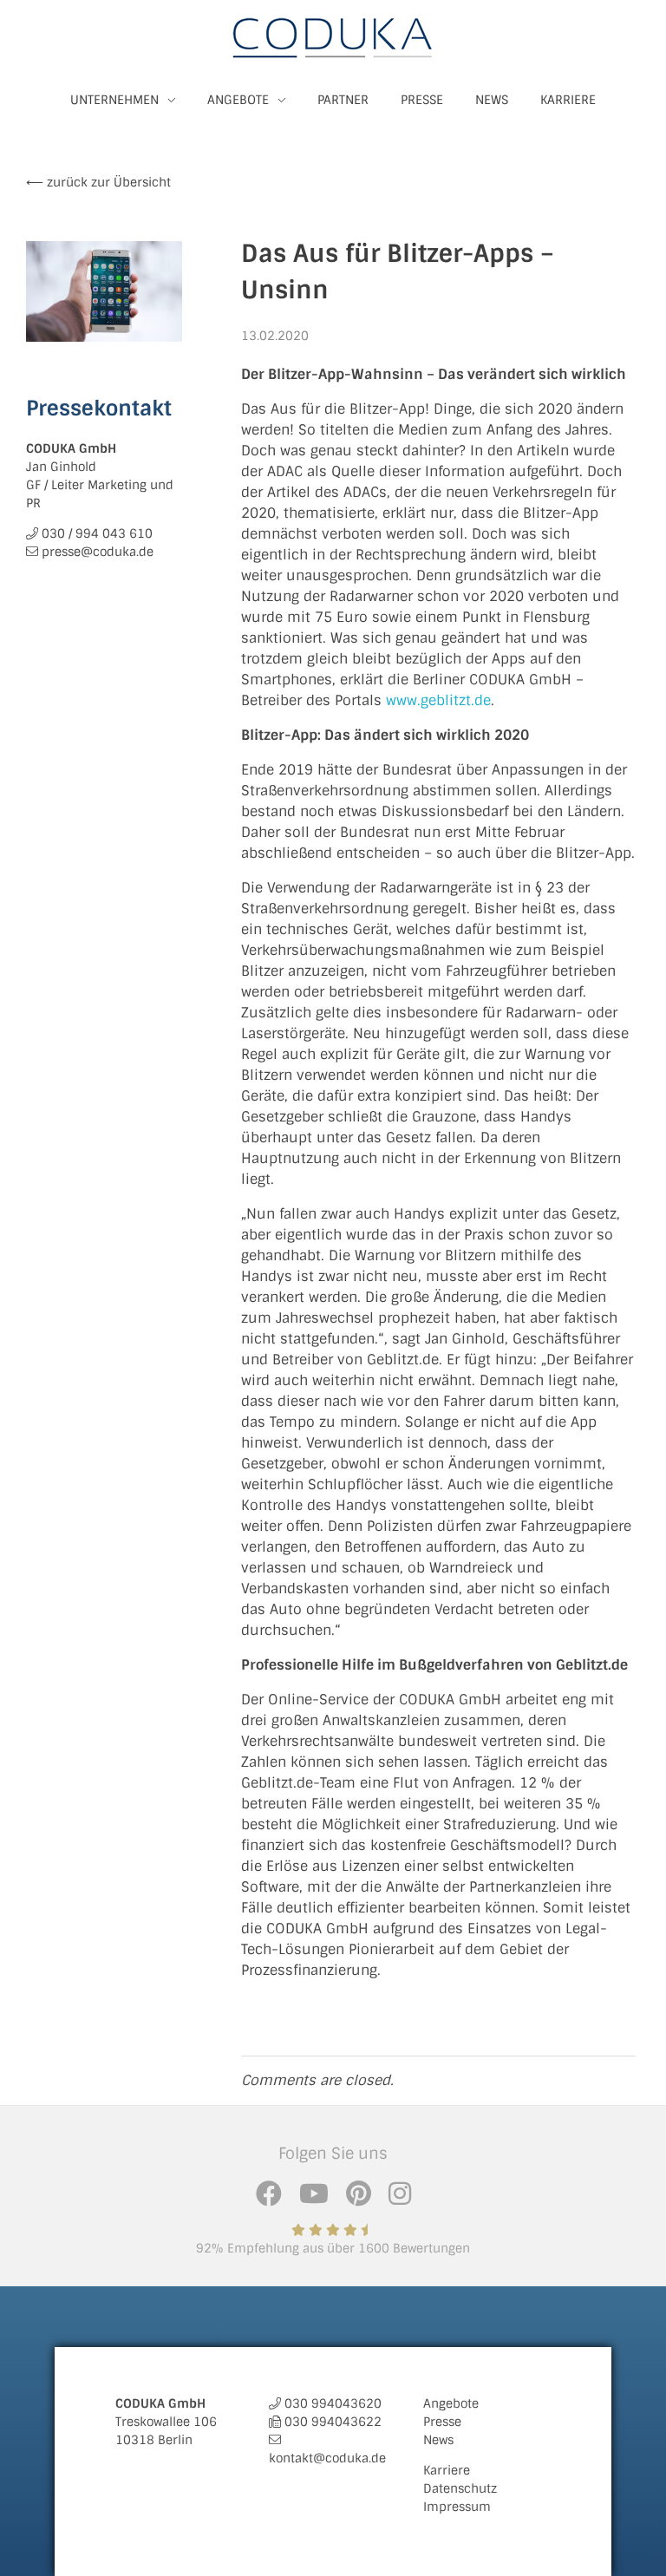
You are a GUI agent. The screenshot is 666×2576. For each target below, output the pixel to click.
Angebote (451, 2403)
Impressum (457, 2507)
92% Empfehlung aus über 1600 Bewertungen (333, 2248)
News (438, 2440)
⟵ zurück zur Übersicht (98, 182)
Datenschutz (460, 2488)
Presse (442, 2422)
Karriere (447, 2470)
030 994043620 (333, 2403)
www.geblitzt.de (438, 700)
